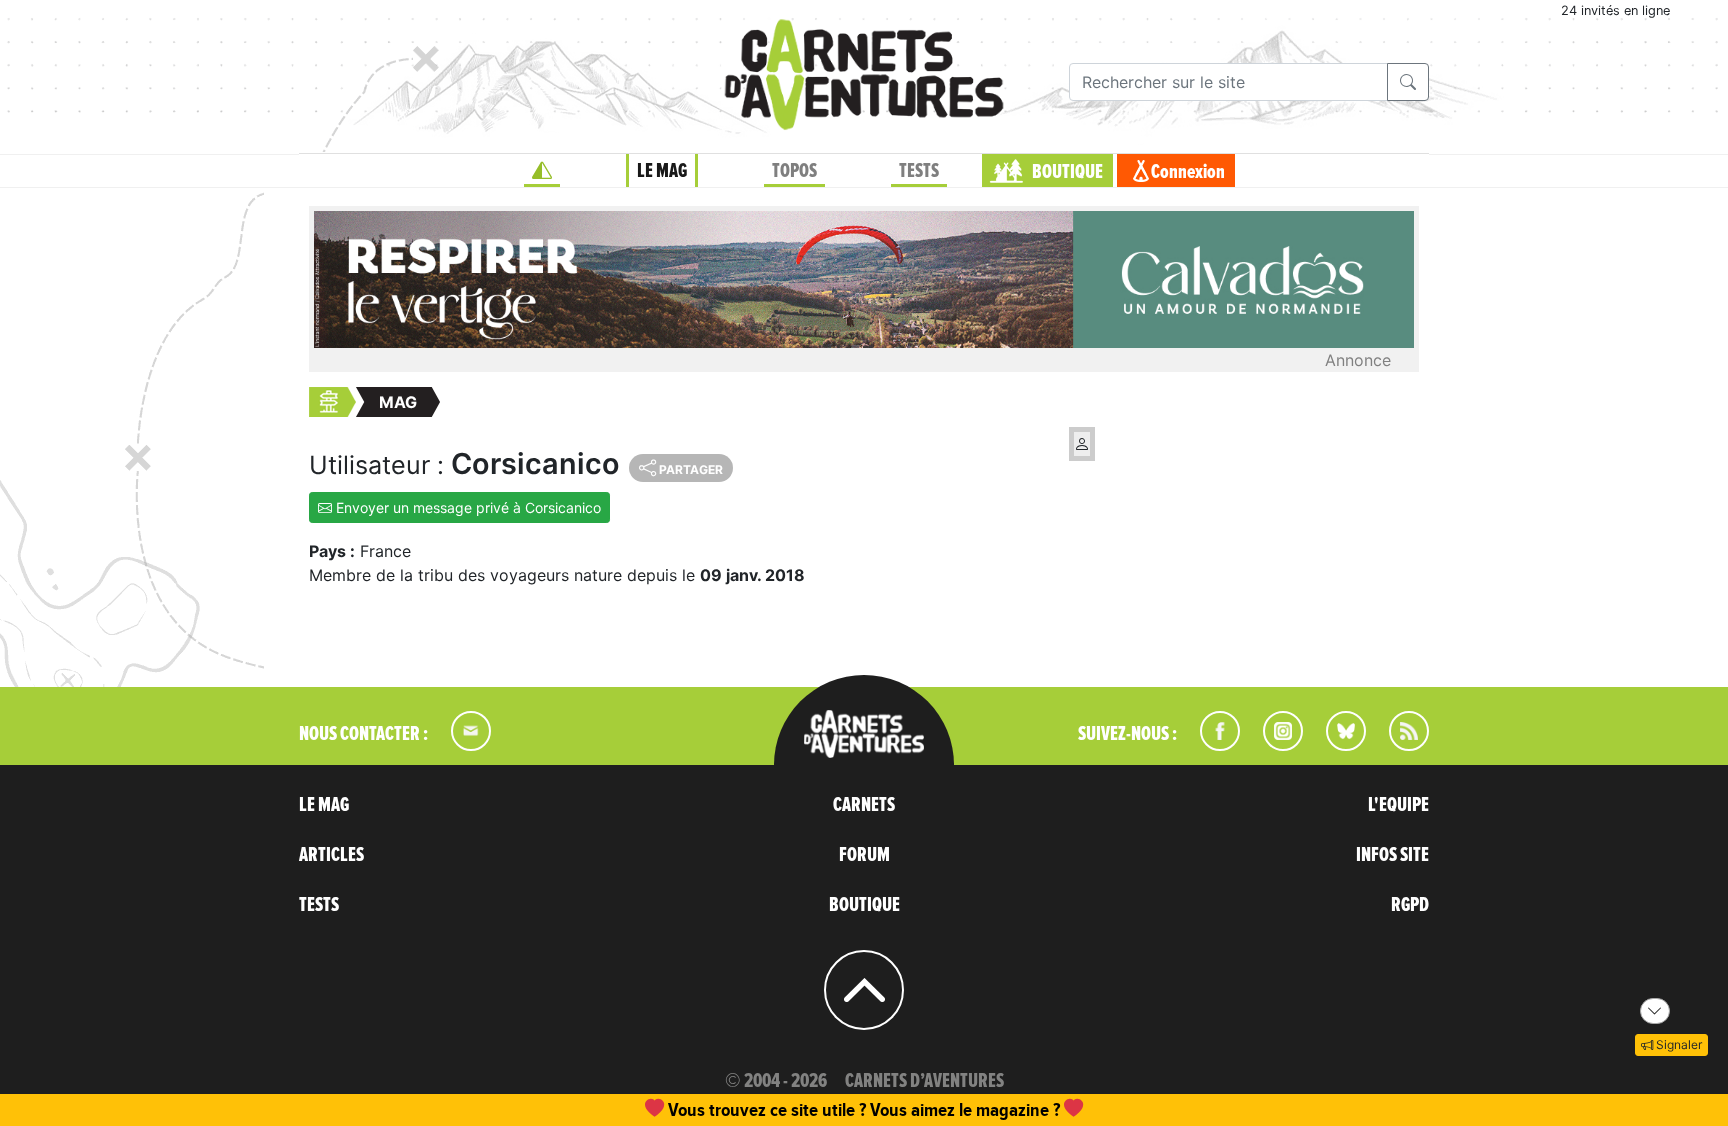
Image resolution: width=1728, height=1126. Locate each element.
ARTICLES (331, 855)
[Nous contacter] (461, 745)
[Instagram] (1274, 745)
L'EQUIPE (1398, 805)
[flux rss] (1399, 745)
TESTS (919, 171)
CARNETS (864, 805)
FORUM (864, 855)
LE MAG (662, 171)
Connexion (1188, 172)
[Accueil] (542, 171)
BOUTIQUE (1067, 172)
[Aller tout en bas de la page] (1655, 1011)
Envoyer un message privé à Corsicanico (466, 507)
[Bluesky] (1336, 745)
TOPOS (794, 171)
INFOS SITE (1392, 855)
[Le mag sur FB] (1211, 745)
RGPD (1410, 905)
